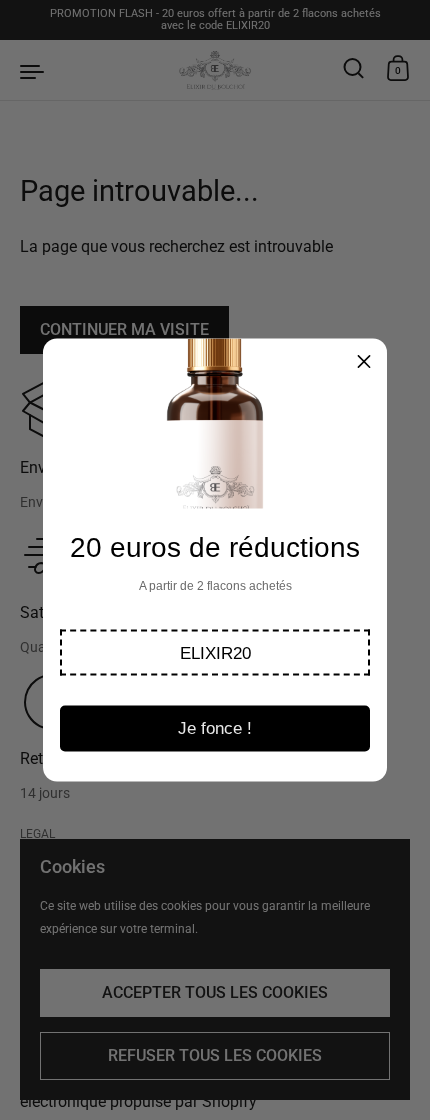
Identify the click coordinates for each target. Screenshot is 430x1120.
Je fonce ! (215, 728)
